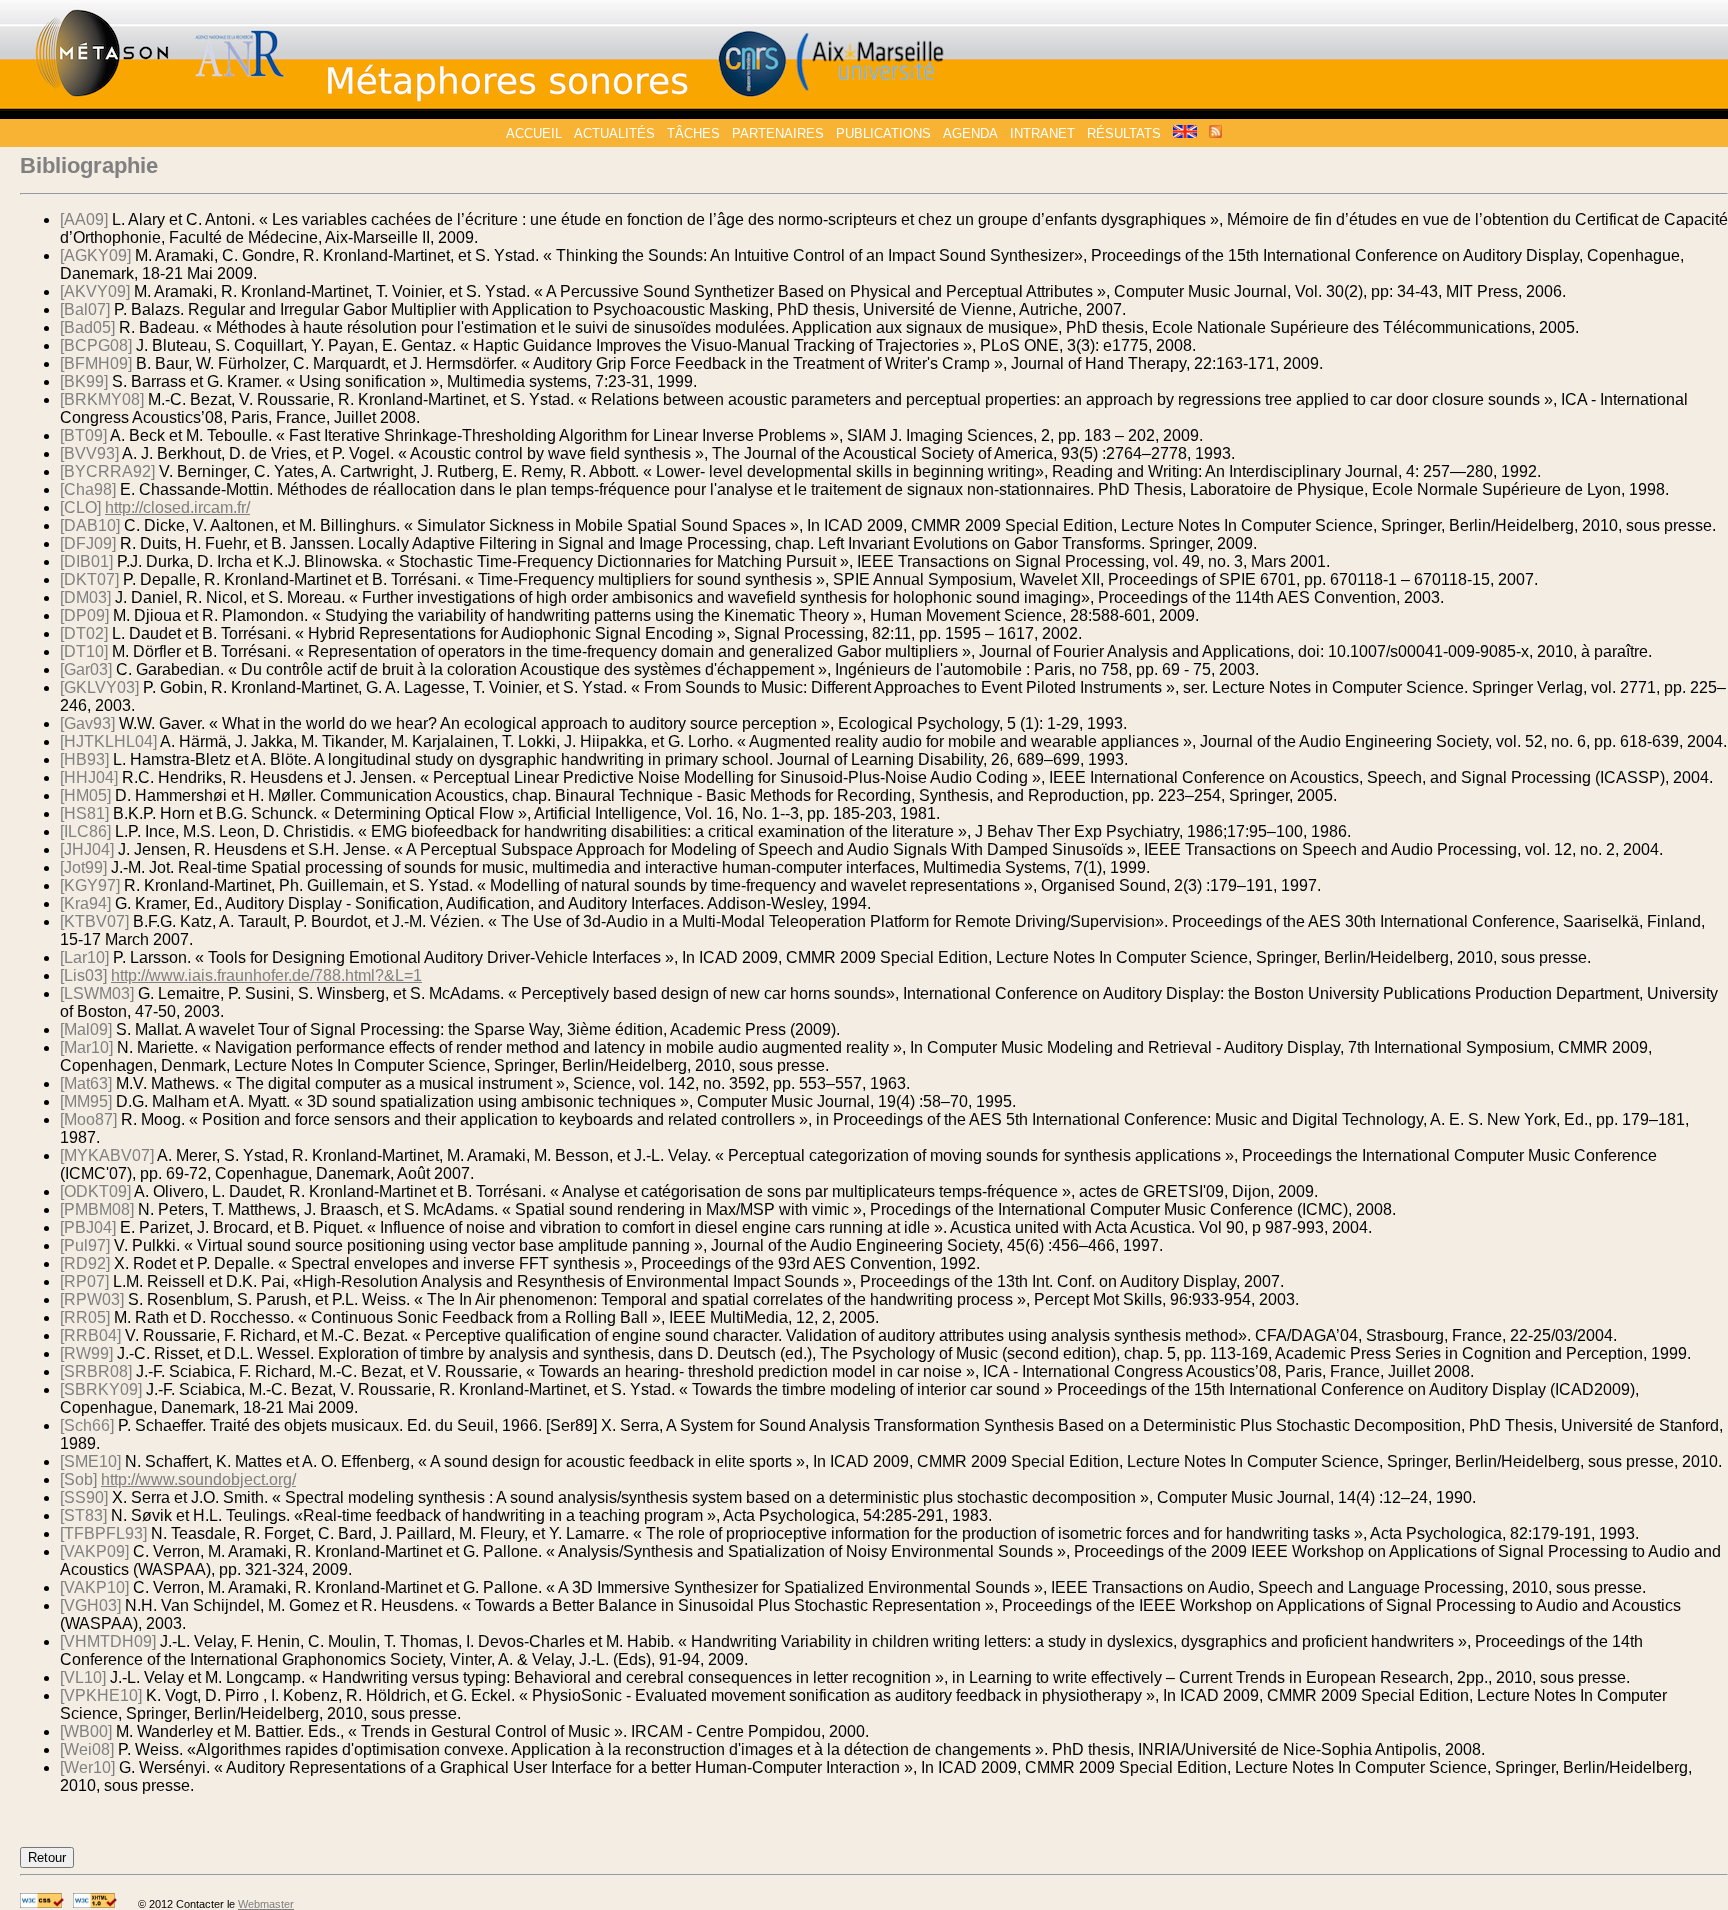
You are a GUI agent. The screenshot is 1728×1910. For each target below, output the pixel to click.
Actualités (614, 133)
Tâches (693, 133)
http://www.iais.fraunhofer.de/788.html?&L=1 (266, 975)
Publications (883, 133)
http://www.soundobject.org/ (198, 1479)
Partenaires (778, 133)
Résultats (1124, 133)
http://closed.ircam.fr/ (177, 507)
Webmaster (266, 1904)
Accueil (534, 133)
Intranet (1042, 133)
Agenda (970, 133)
